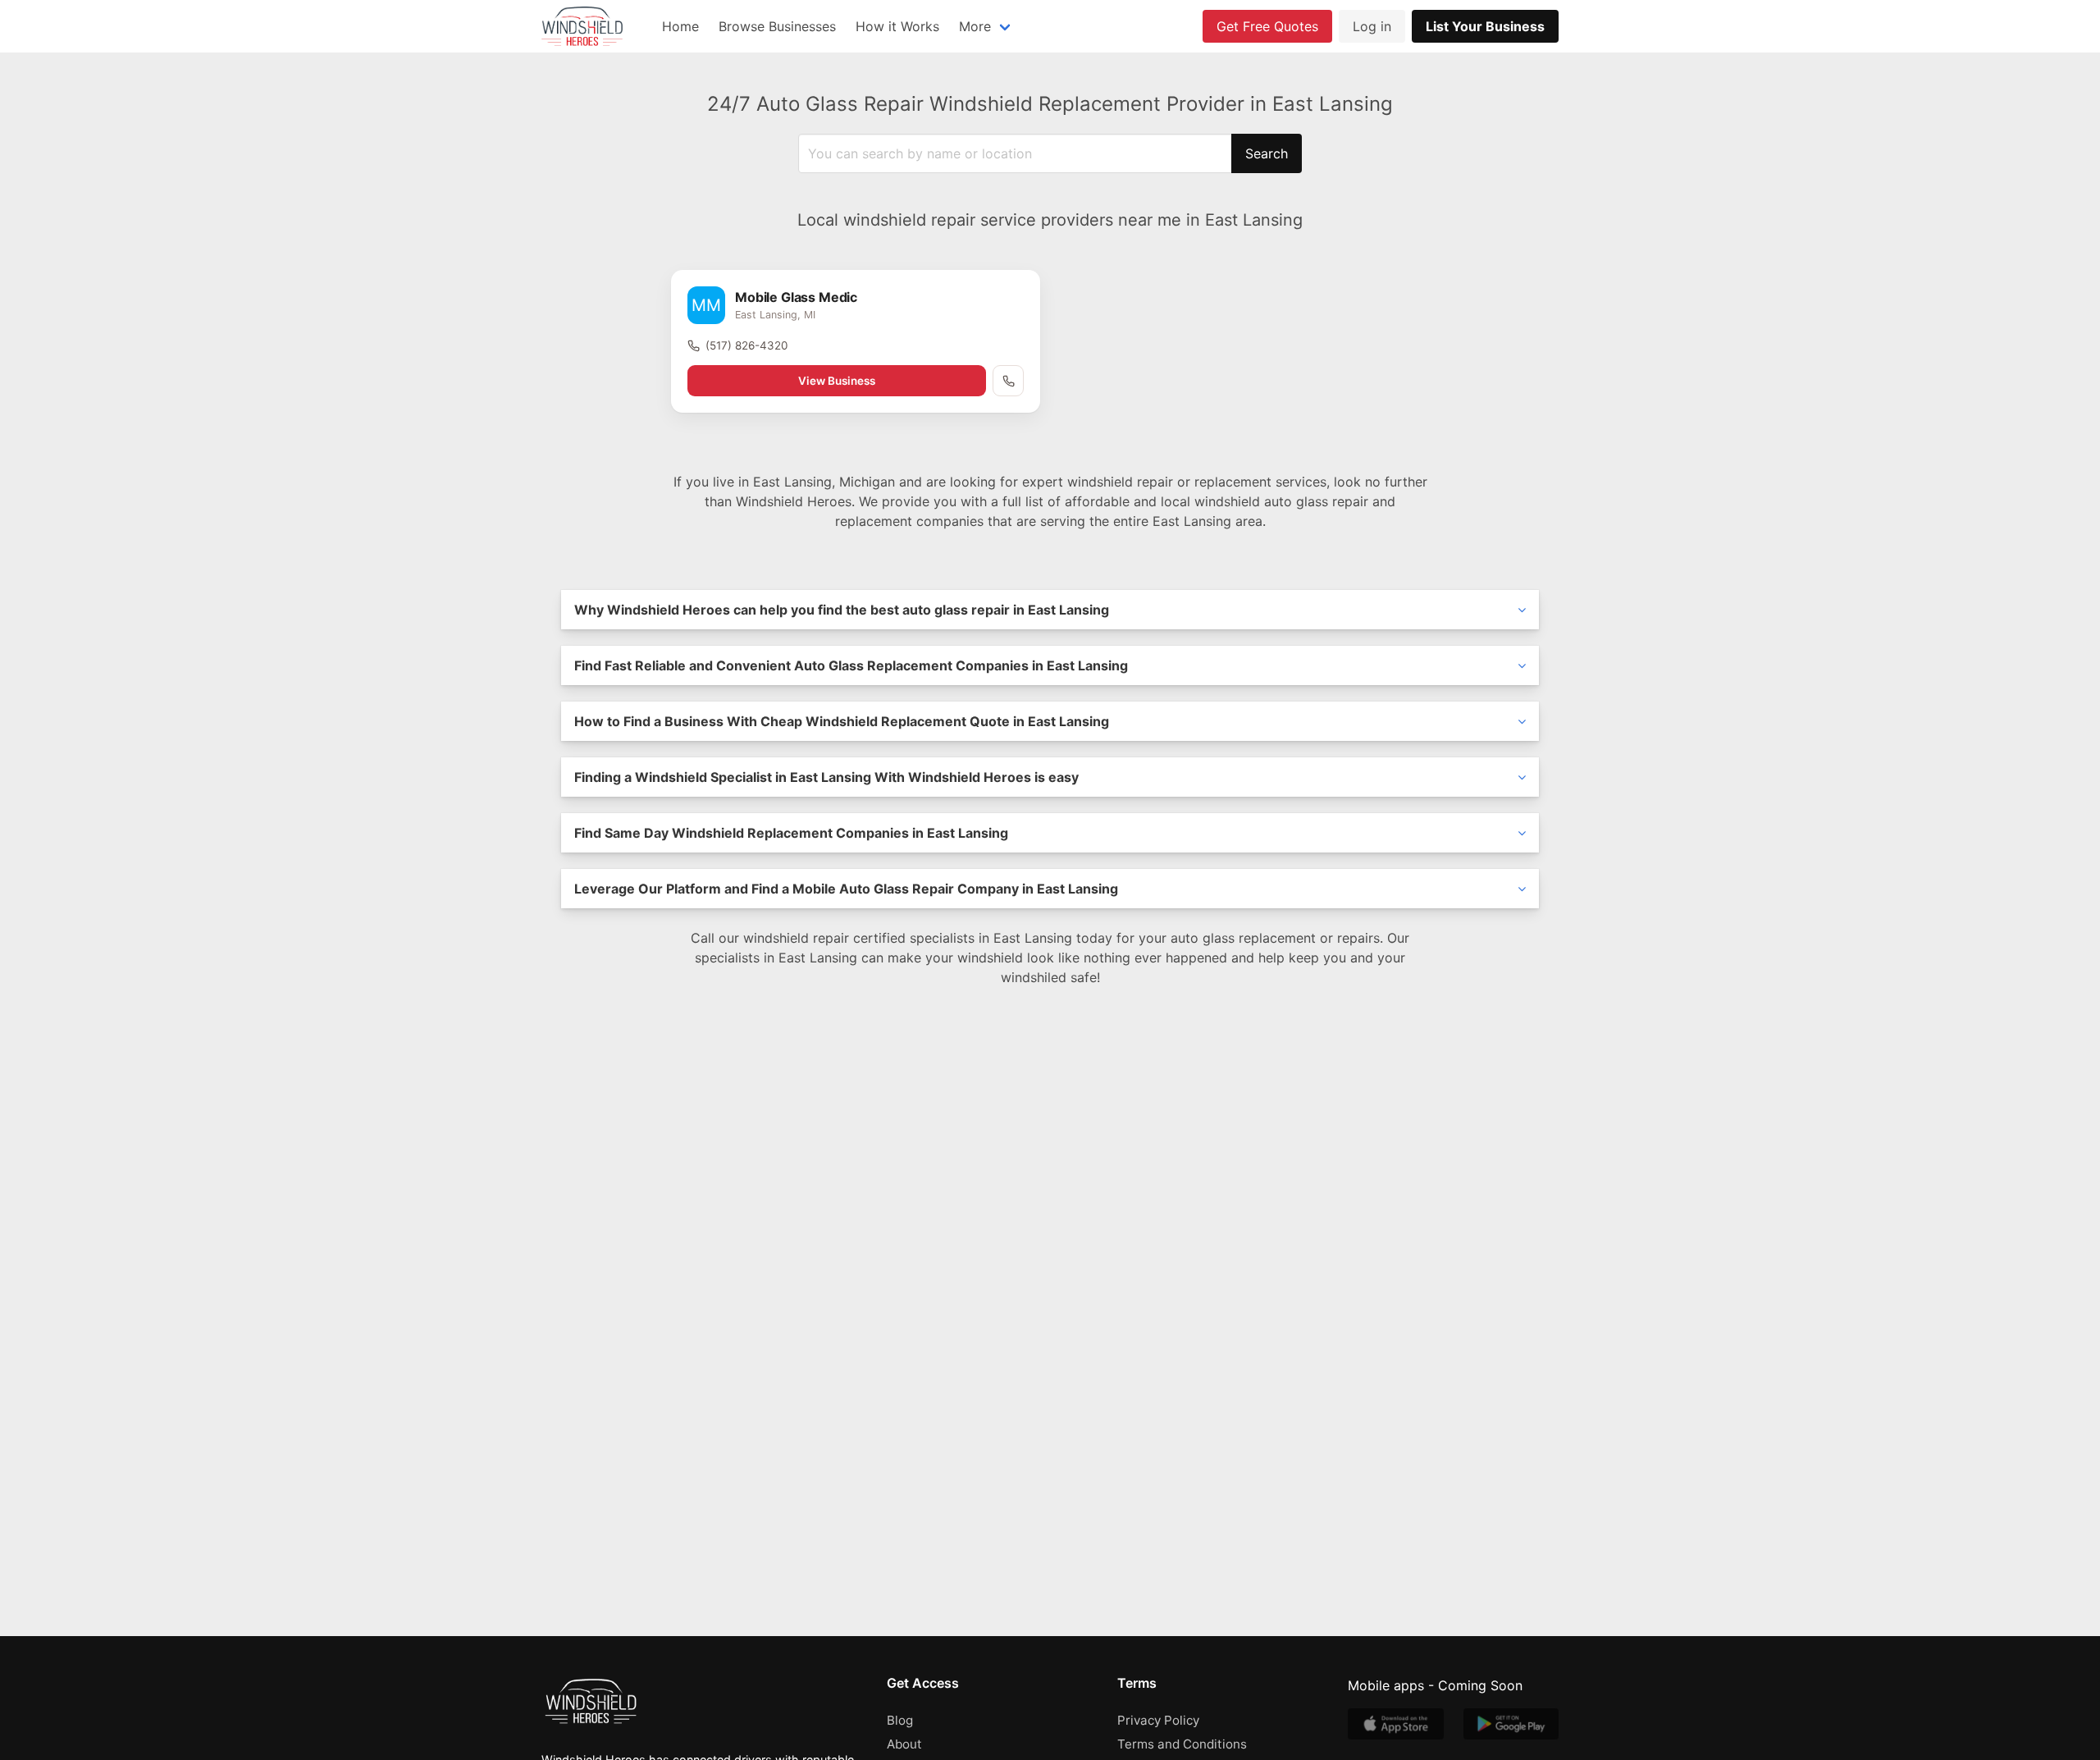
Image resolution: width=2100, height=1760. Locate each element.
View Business (837, 381)
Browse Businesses (777, 26)
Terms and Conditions (1182, 1744)
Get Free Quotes (1267, 26)
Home (680, 26)
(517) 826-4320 (746, 345)
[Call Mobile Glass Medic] (1008, 381)
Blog (900, 1720)
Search (1267, 153)
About (904, 1744)
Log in (1372, 26)
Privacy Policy (1158, 1720)
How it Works (897, 26)
